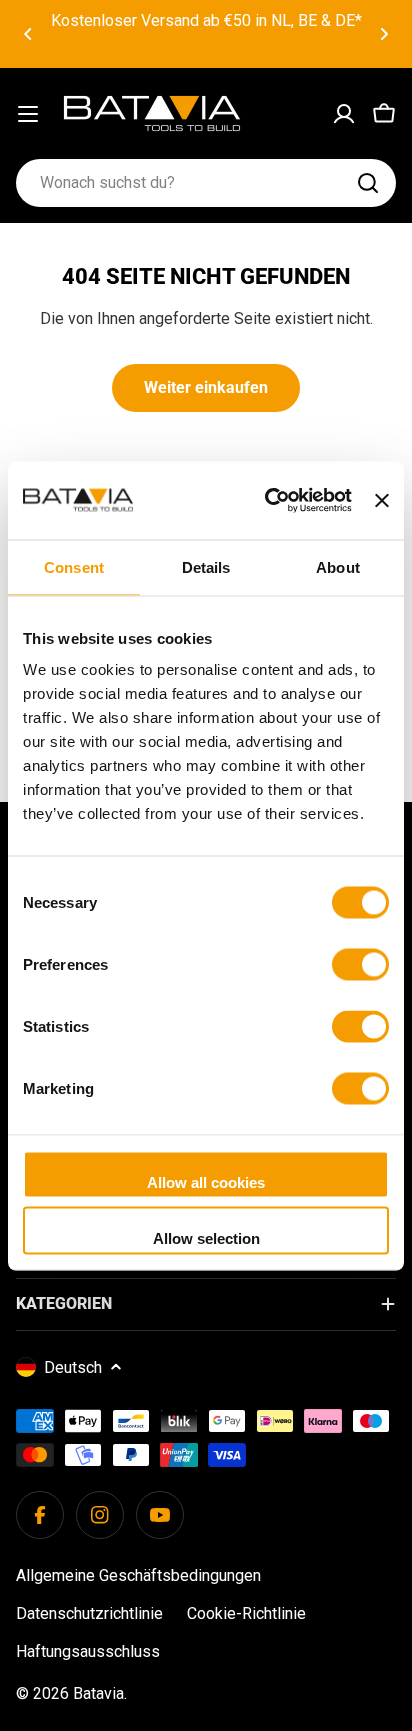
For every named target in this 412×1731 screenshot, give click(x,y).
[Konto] (344, 114)
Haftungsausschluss (88, 1651)
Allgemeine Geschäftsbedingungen (138, 1575)
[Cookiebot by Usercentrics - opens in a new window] (267, 500)
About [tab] (338, 566)
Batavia (98, 1693)
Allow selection (206, 1237)
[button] (28, 34)
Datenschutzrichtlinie (89, 1613)
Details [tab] (206, 566)
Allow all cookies (206, 1182)
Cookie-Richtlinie (246, 1613)
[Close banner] (382, 500)
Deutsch (73, 1367)
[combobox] (206, 183)
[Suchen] (368, 183)
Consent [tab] (74, 566)
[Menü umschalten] (28, 114)
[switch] (360, 965)
